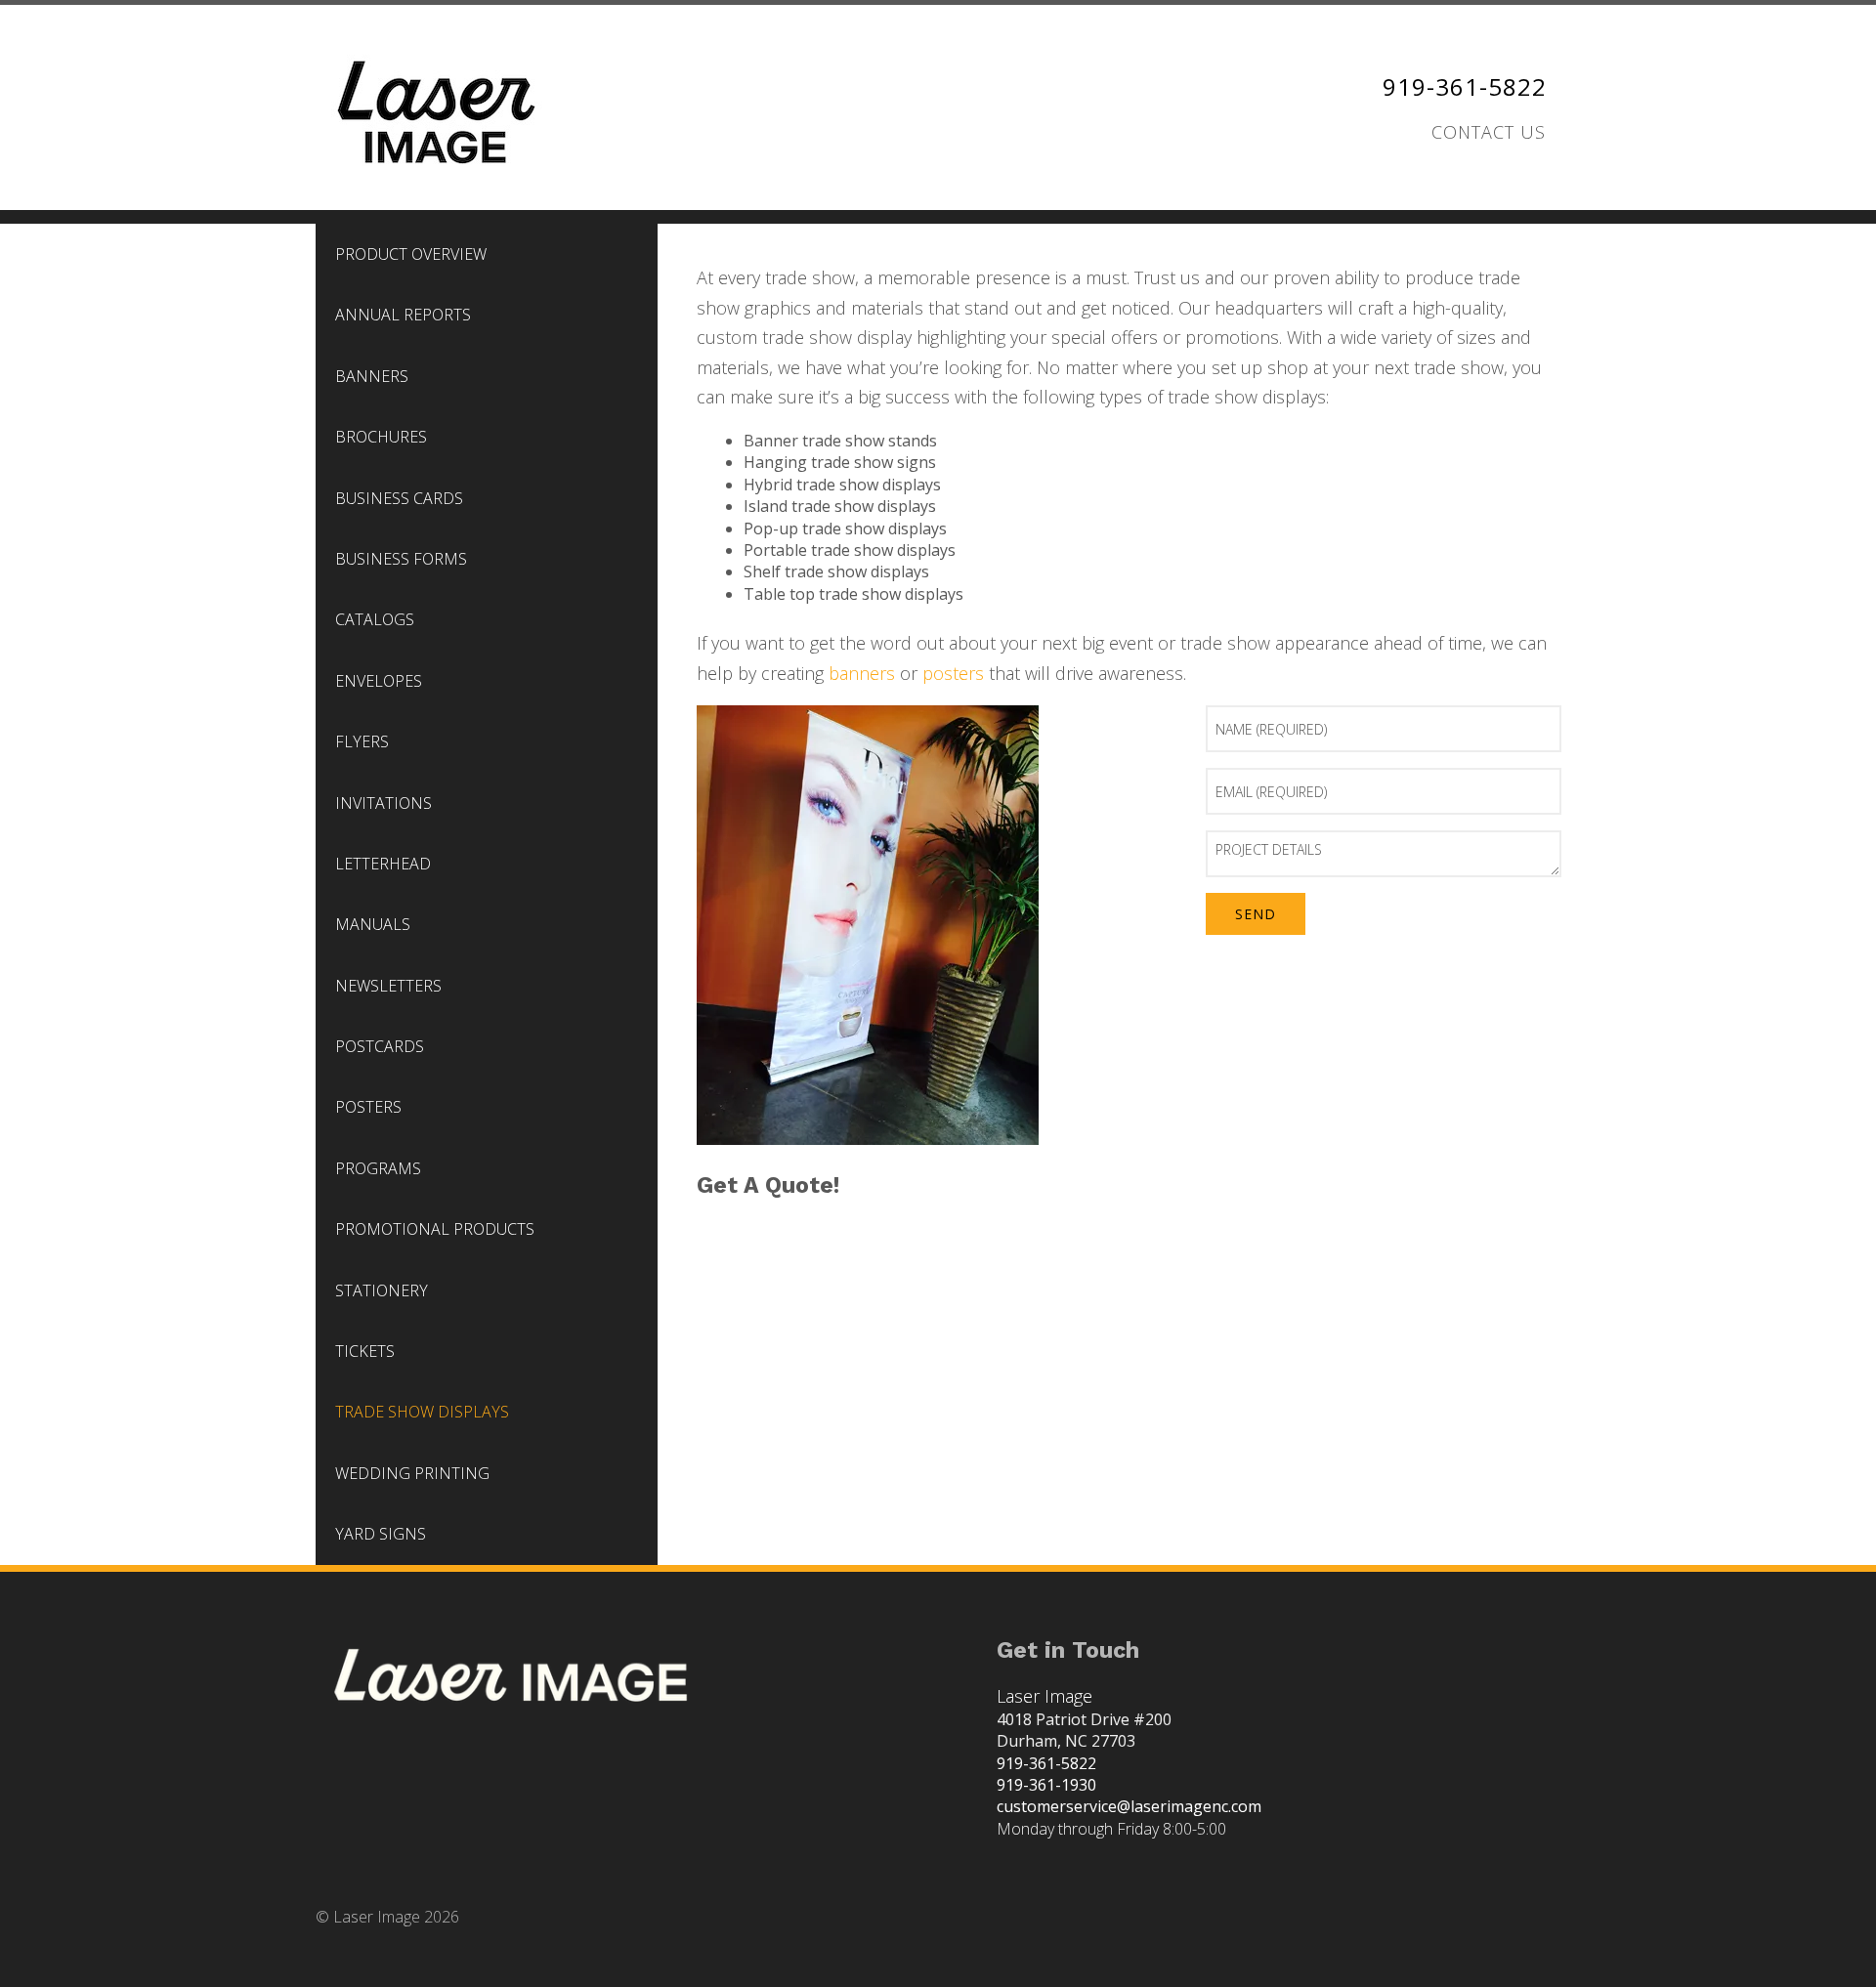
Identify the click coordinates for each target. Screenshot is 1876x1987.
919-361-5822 (1465, 86)
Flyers (362, 741)
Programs (378, 1168)
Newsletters (388, 986)
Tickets (365, 1351)
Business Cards (399, 498)
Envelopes (379, 681)
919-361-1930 (1046, 1785)
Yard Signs (381, 1534)
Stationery (382, 1290)
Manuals (373, 924)
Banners (372, 376)
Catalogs (375, 619)
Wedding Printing (412, 1473)
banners (862, 673)
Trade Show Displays (422, 1412)
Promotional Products (435, 1229)
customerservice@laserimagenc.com (1129, 1806)
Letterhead (383, 864)
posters (953, 673)
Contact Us (1489, 132)
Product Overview (411, 254)
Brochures (381, 437)
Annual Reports (403, 315)
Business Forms (401, 559)
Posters (368, 1107)
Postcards (380, 1046)
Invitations (384, 803)
